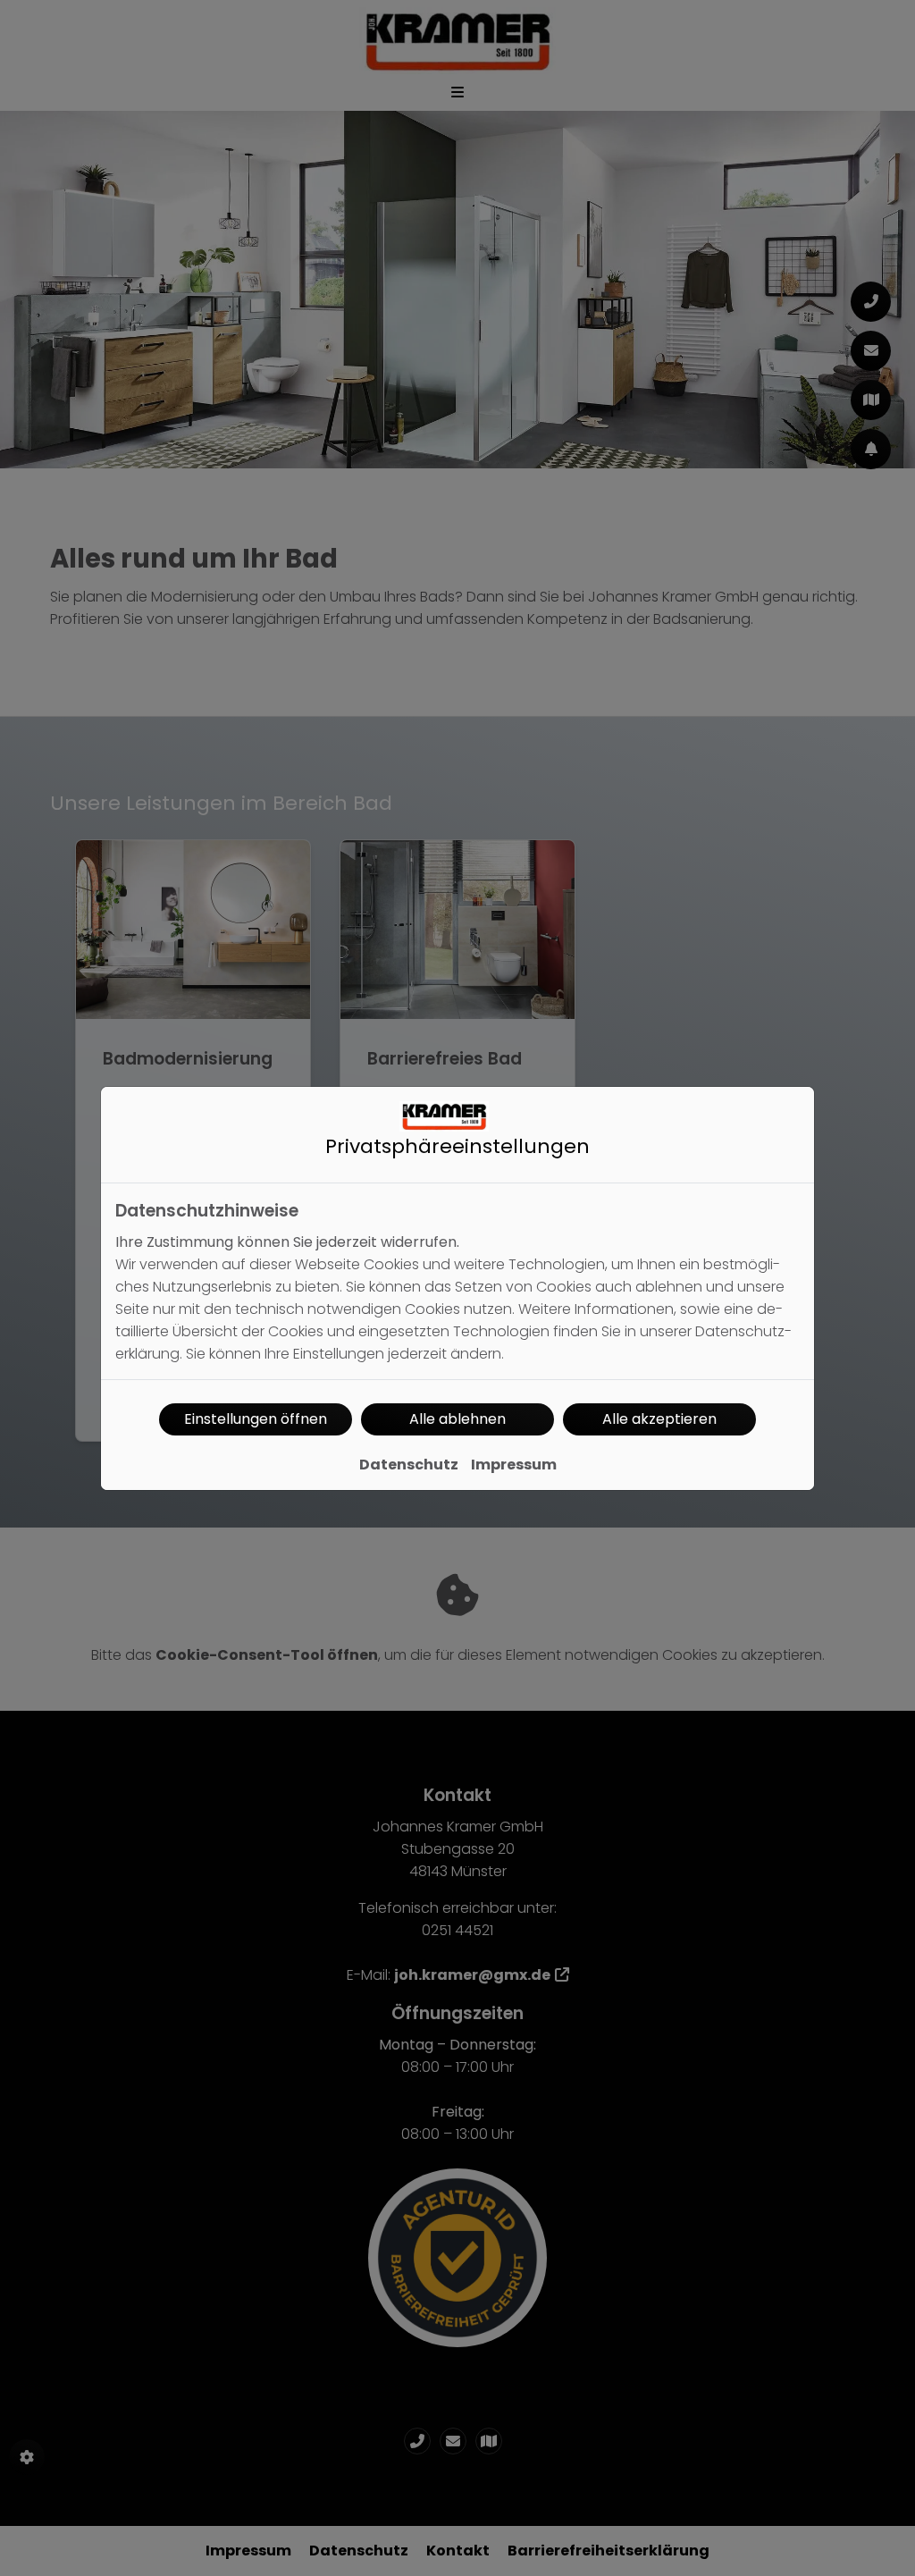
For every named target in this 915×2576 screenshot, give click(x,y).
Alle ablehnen (457, 1419)
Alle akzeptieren (659, 1419)
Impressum (514, 1465)
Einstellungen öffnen (256, 1419)
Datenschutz (409, 1465)
